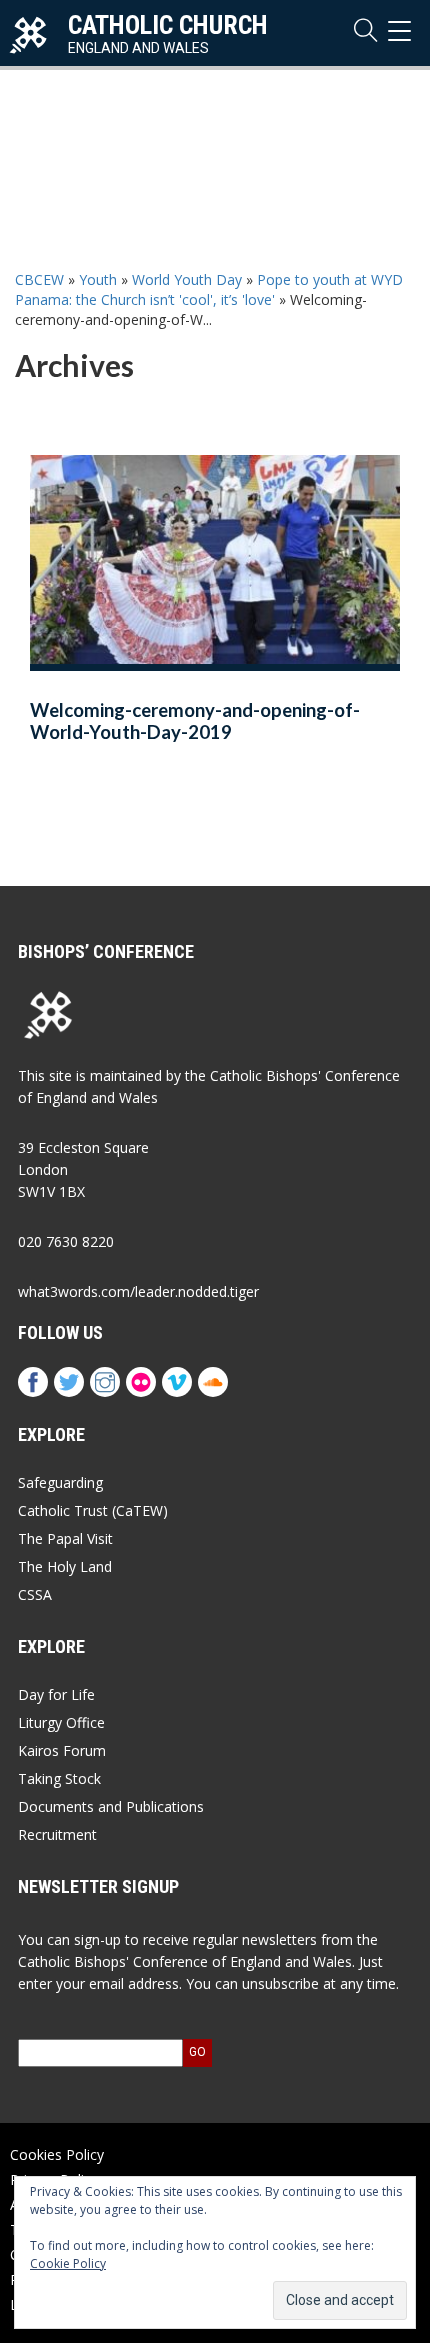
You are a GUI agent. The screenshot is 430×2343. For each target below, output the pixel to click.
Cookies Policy (57, 2154)
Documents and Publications (111, 1806)
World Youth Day (187, 279)
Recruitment (57, 1834)
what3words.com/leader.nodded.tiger (138, 1291)
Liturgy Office (61, 1722)
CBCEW (39, 279)
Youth (98, 279)
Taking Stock (59, 1778)
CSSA (35, 1594)
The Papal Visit (65, 1538)
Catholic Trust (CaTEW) (93, 1510)
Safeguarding (60, 1482)
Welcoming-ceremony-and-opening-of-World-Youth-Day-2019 (195, 721)
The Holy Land (65, 1566)
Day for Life (56, 1694)
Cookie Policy (68, 2263)
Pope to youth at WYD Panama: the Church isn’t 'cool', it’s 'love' (209, 289)
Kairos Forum (62, 1750)
